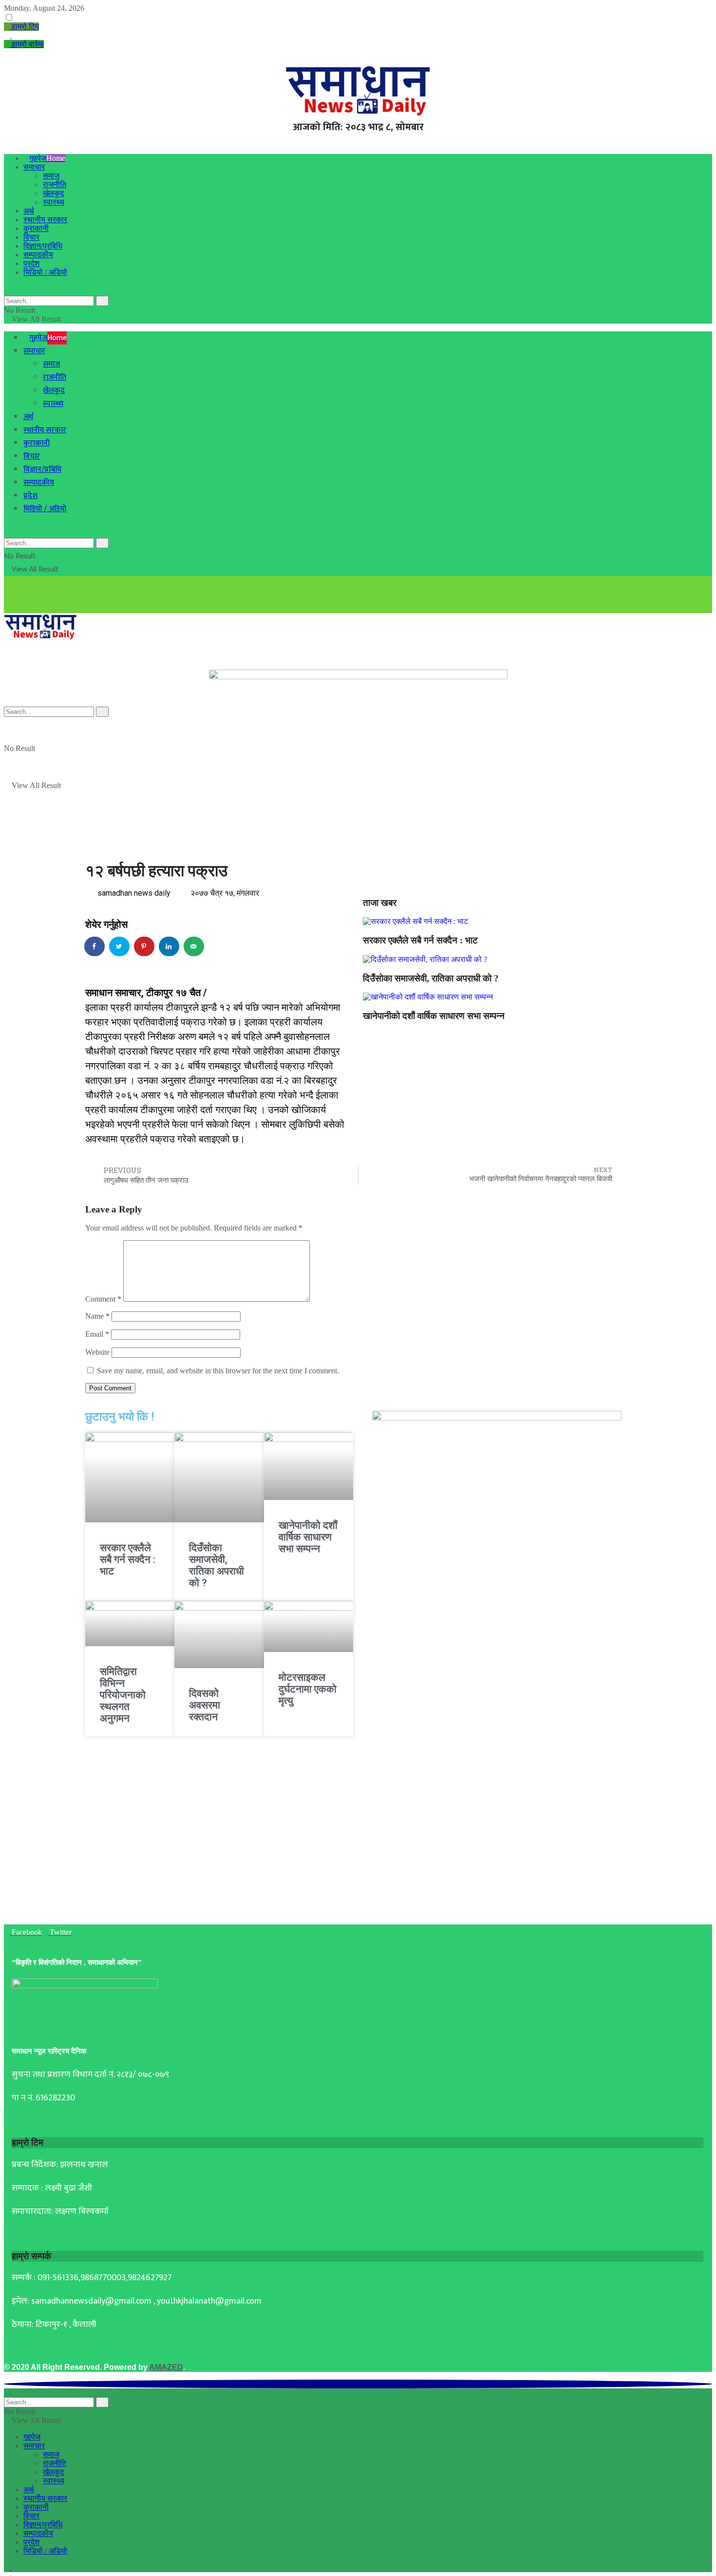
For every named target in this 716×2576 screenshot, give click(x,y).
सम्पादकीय (38, 255)
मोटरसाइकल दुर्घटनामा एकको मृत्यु (308, 1689)
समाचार (34, 167)
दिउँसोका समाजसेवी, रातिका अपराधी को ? (431, 978)
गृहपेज (47, 158)
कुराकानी (36, 228)
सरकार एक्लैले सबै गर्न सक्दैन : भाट (420, 940)
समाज (51, 176)
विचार (31, 237)
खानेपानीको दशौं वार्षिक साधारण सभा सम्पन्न (434, 1016)
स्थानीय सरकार (45, 220)
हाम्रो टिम (24, 27)
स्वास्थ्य (54, 202)
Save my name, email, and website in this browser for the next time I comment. (218, 1371)
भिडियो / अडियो (45, 272)
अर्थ (29, 211)
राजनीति (55, 184)
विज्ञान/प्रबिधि (43, 246)
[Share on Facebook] (95, 946)
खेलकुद (53, 193)
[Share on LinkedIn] (170, 946)
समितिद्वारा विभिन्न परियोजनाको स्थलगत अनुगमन (123, 1695)
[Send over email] (194, 946)
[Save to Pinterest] (145, 946)
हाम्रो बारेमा (27, 44)
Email (97, 1334)
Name (97, 1316)
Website (97, 1352)
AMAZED (166, 2367)
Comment (103, 1299)
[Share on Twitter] (120, 946)
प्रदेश (31, 263)
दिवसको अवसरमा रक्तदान (205, 1705)
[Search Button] (102, 301)
